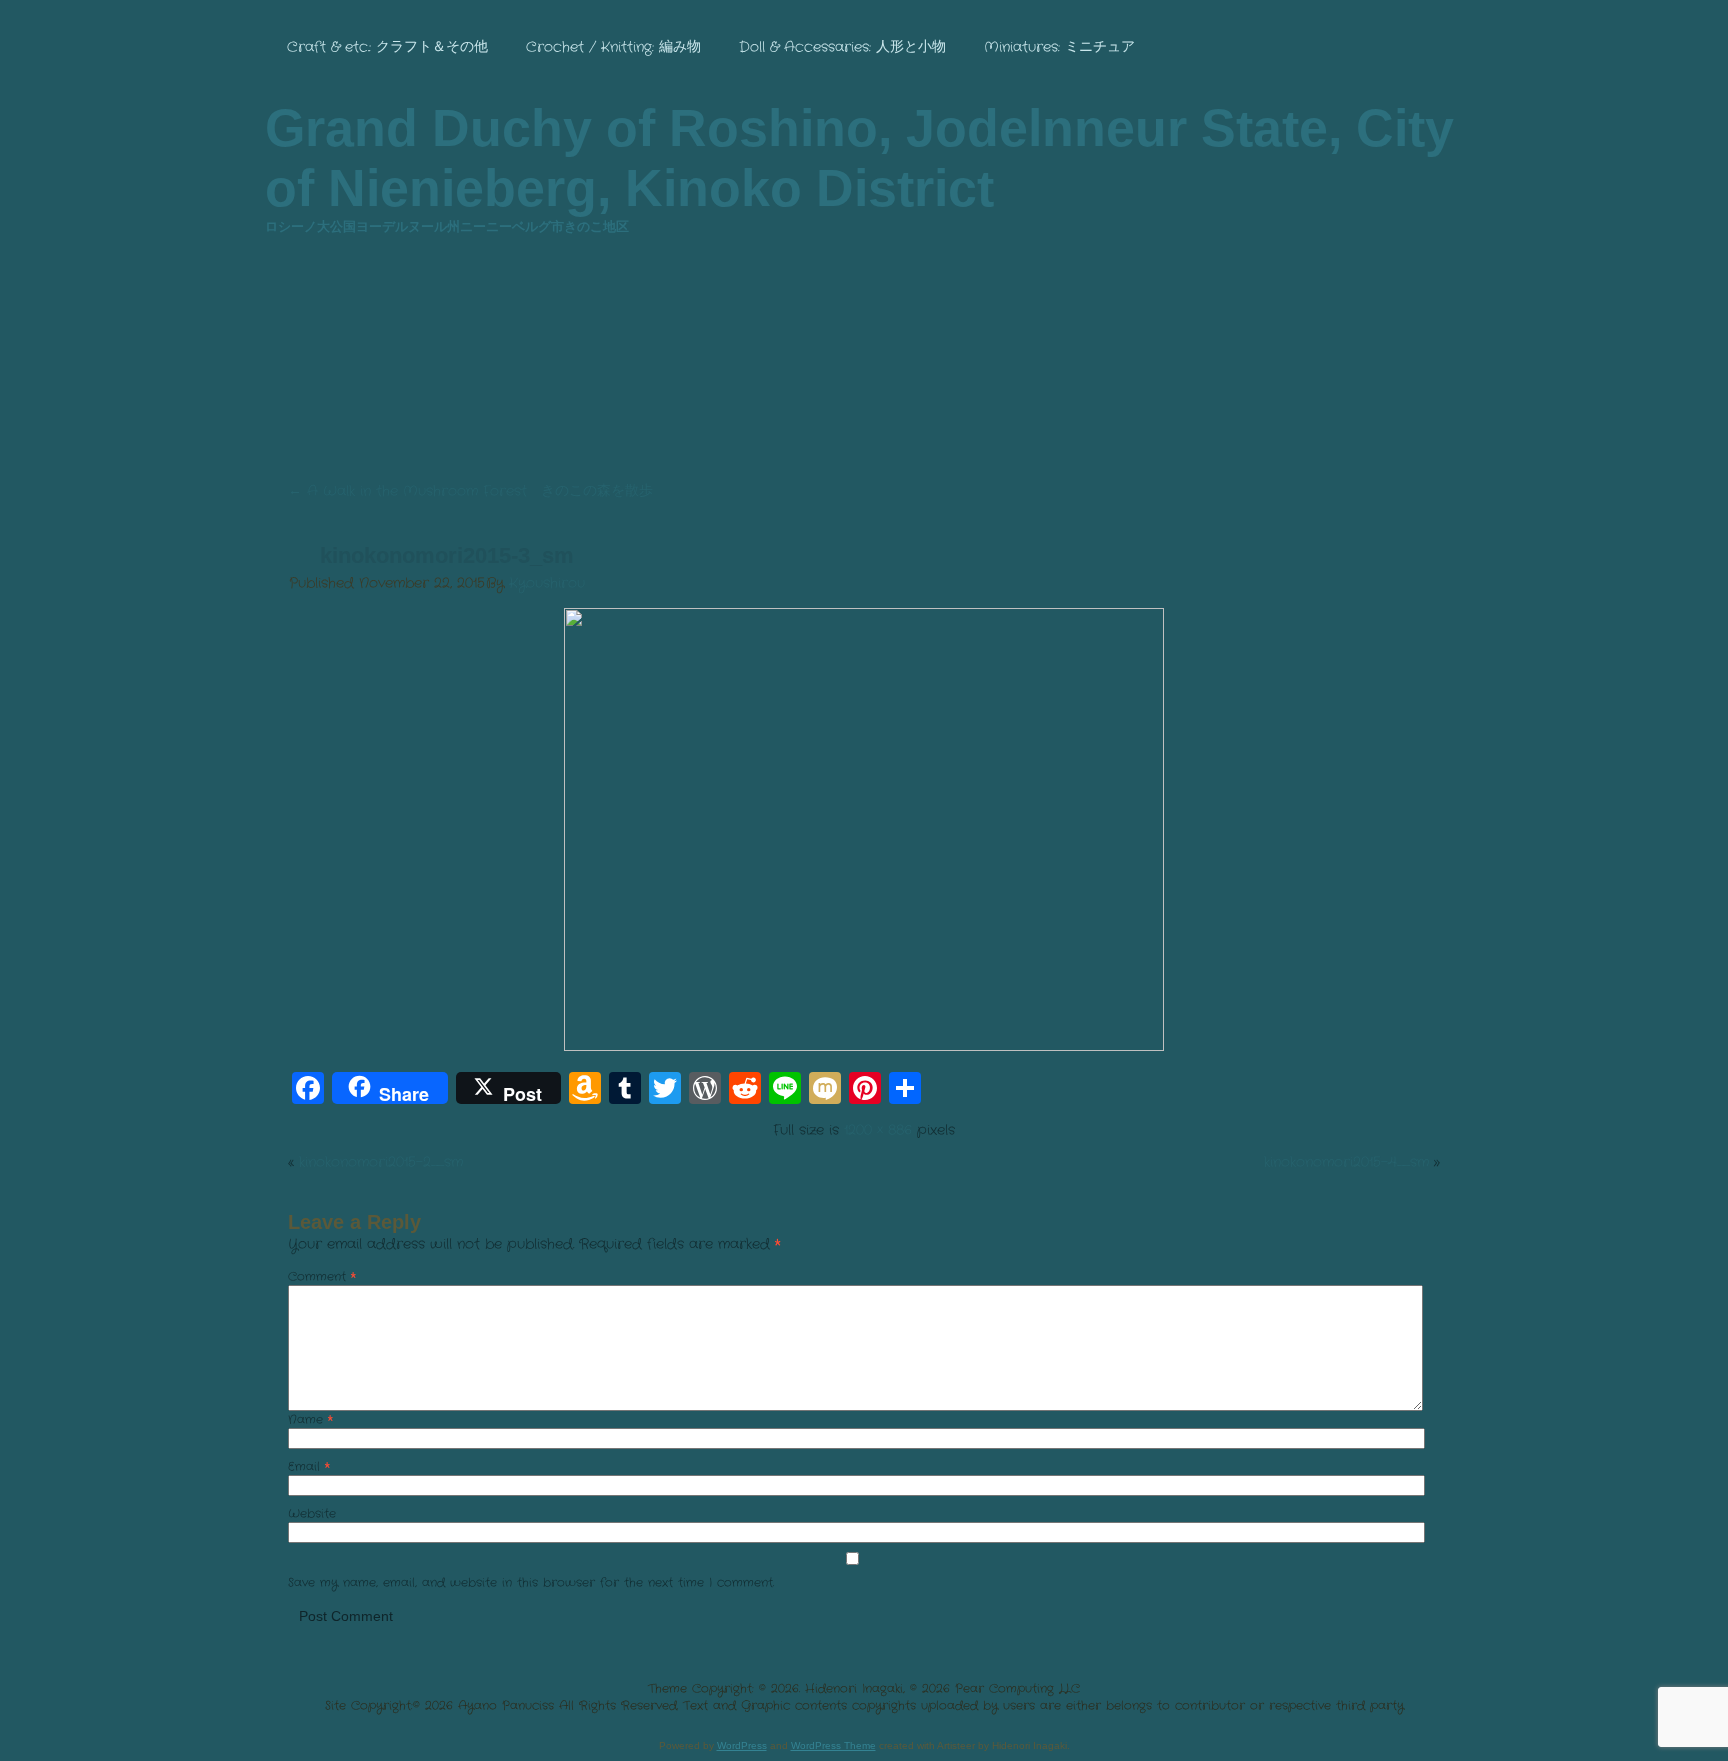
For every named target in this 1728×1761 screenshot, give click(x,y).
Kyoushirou (547, 583)
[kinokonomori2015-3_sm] (864, 1047)
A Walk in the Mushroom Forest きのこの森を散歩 (470, 491)
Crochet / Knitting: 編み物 (613, 47)
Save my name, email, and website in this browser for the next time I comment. (531, 1582)
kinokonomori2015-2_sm (381, 1162)
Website (312, 1513)
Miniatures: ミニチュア (1059, 47)
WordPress (742, 1745)
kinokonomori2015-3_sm (447, 555)
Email (309, 1466)
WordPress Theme (833, 1745)
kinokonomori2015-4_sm (1346, 1162)
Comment (322, 1276)
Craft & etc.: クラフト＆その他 (387, 47)
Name (310, 1419)
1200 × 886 (878, 1130)
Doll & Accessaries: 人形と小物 (842, 47)
